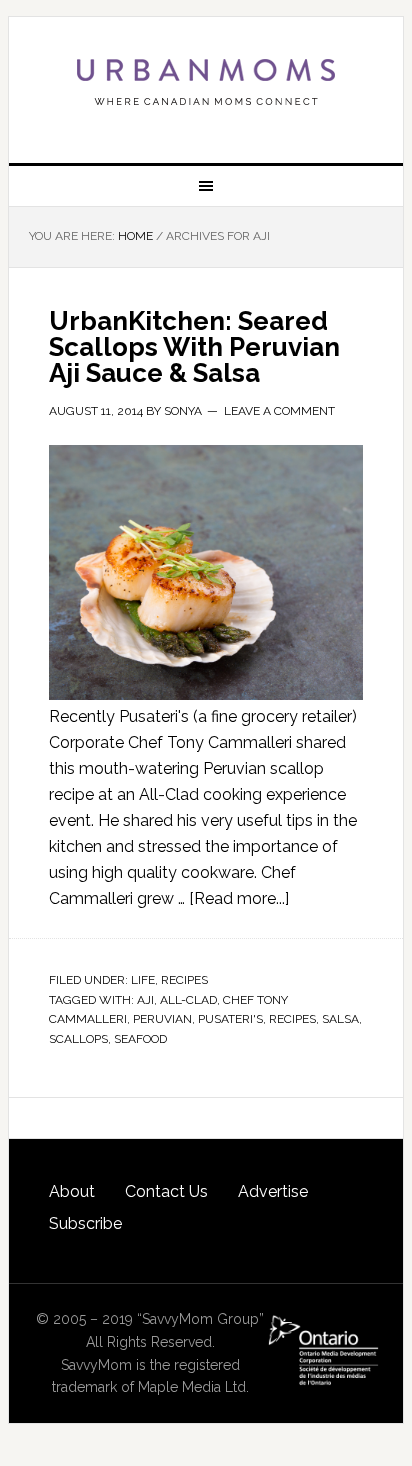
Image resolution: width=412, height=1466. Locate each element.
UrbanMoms (206, 82)
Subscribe (85, 1223)
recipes (292, 1019)
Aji (145, 1000)
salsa (340, 1019)
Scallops (78, 1039)
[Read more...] (239, 898)
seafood (140, 1039)
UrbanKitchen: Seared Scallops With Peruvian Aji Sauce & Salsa (194, 347)
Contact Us (166, 1191)
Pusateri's (230, 1019)
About (72, 1191)
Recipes (184, 980)
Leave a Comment (279, 411)
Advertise (273, 1191)
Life (143, 980)
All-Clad (188, 1000)
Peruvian (162, 1019)
